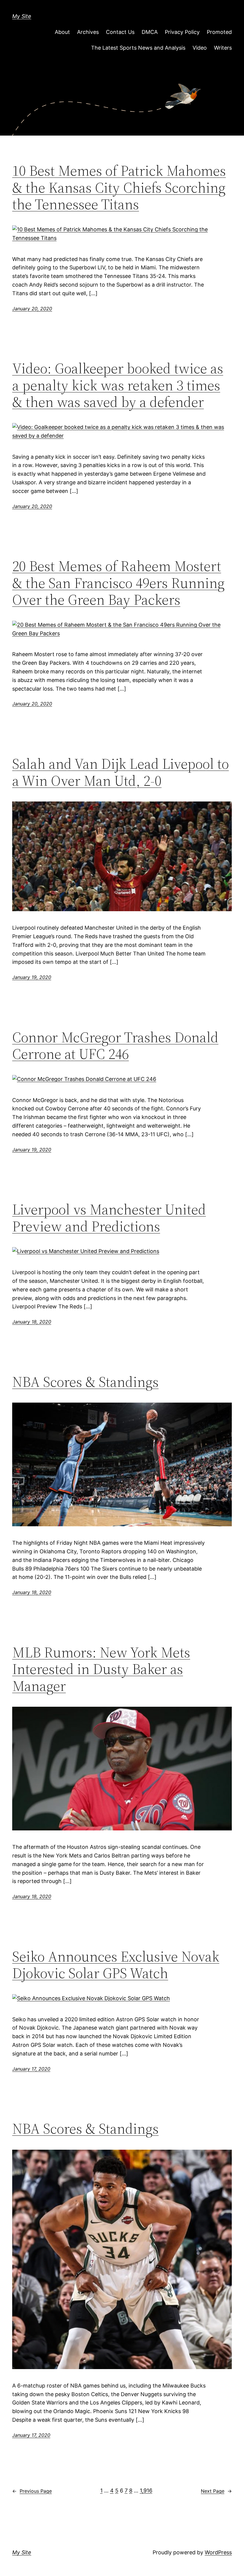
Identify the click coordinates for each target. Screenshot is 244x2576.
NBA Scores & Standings (85, 1382)
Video (200, 48)
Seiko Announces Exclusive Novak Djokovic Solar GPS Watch (116, 1965)
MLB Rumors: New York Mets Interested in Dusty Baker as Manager (101, 1669)
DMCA (150, 32)
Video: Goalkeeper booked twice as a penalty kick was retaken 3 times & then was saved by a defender (118, 385)
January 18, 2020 (32, 1322)
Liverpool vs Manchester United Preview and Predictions (109, 1218)
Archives (88, 32)
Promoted (219, 32)
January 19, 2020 (32, 977)
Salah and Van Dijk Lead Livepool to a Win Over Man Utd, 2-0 (121, 772)
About (62, 32)
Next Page (216, 2491)
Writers (223, 48)
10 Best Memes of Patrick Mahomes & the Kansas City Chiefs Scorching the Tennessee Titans (119, 188)
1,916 (146, 2491)
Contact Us (120, 32)
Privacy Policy (182, 32)
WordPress (218, 2552)
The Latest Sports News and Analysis (138, 48)
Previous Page (32, 2491)
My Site (22, 16)
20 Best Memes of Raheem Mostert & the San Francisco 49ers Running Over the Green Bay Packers (118, 583)
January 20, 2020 (32, 309)
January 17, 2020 (31, 2069)
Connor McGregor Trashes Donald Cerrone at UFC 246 (115, 1046)
